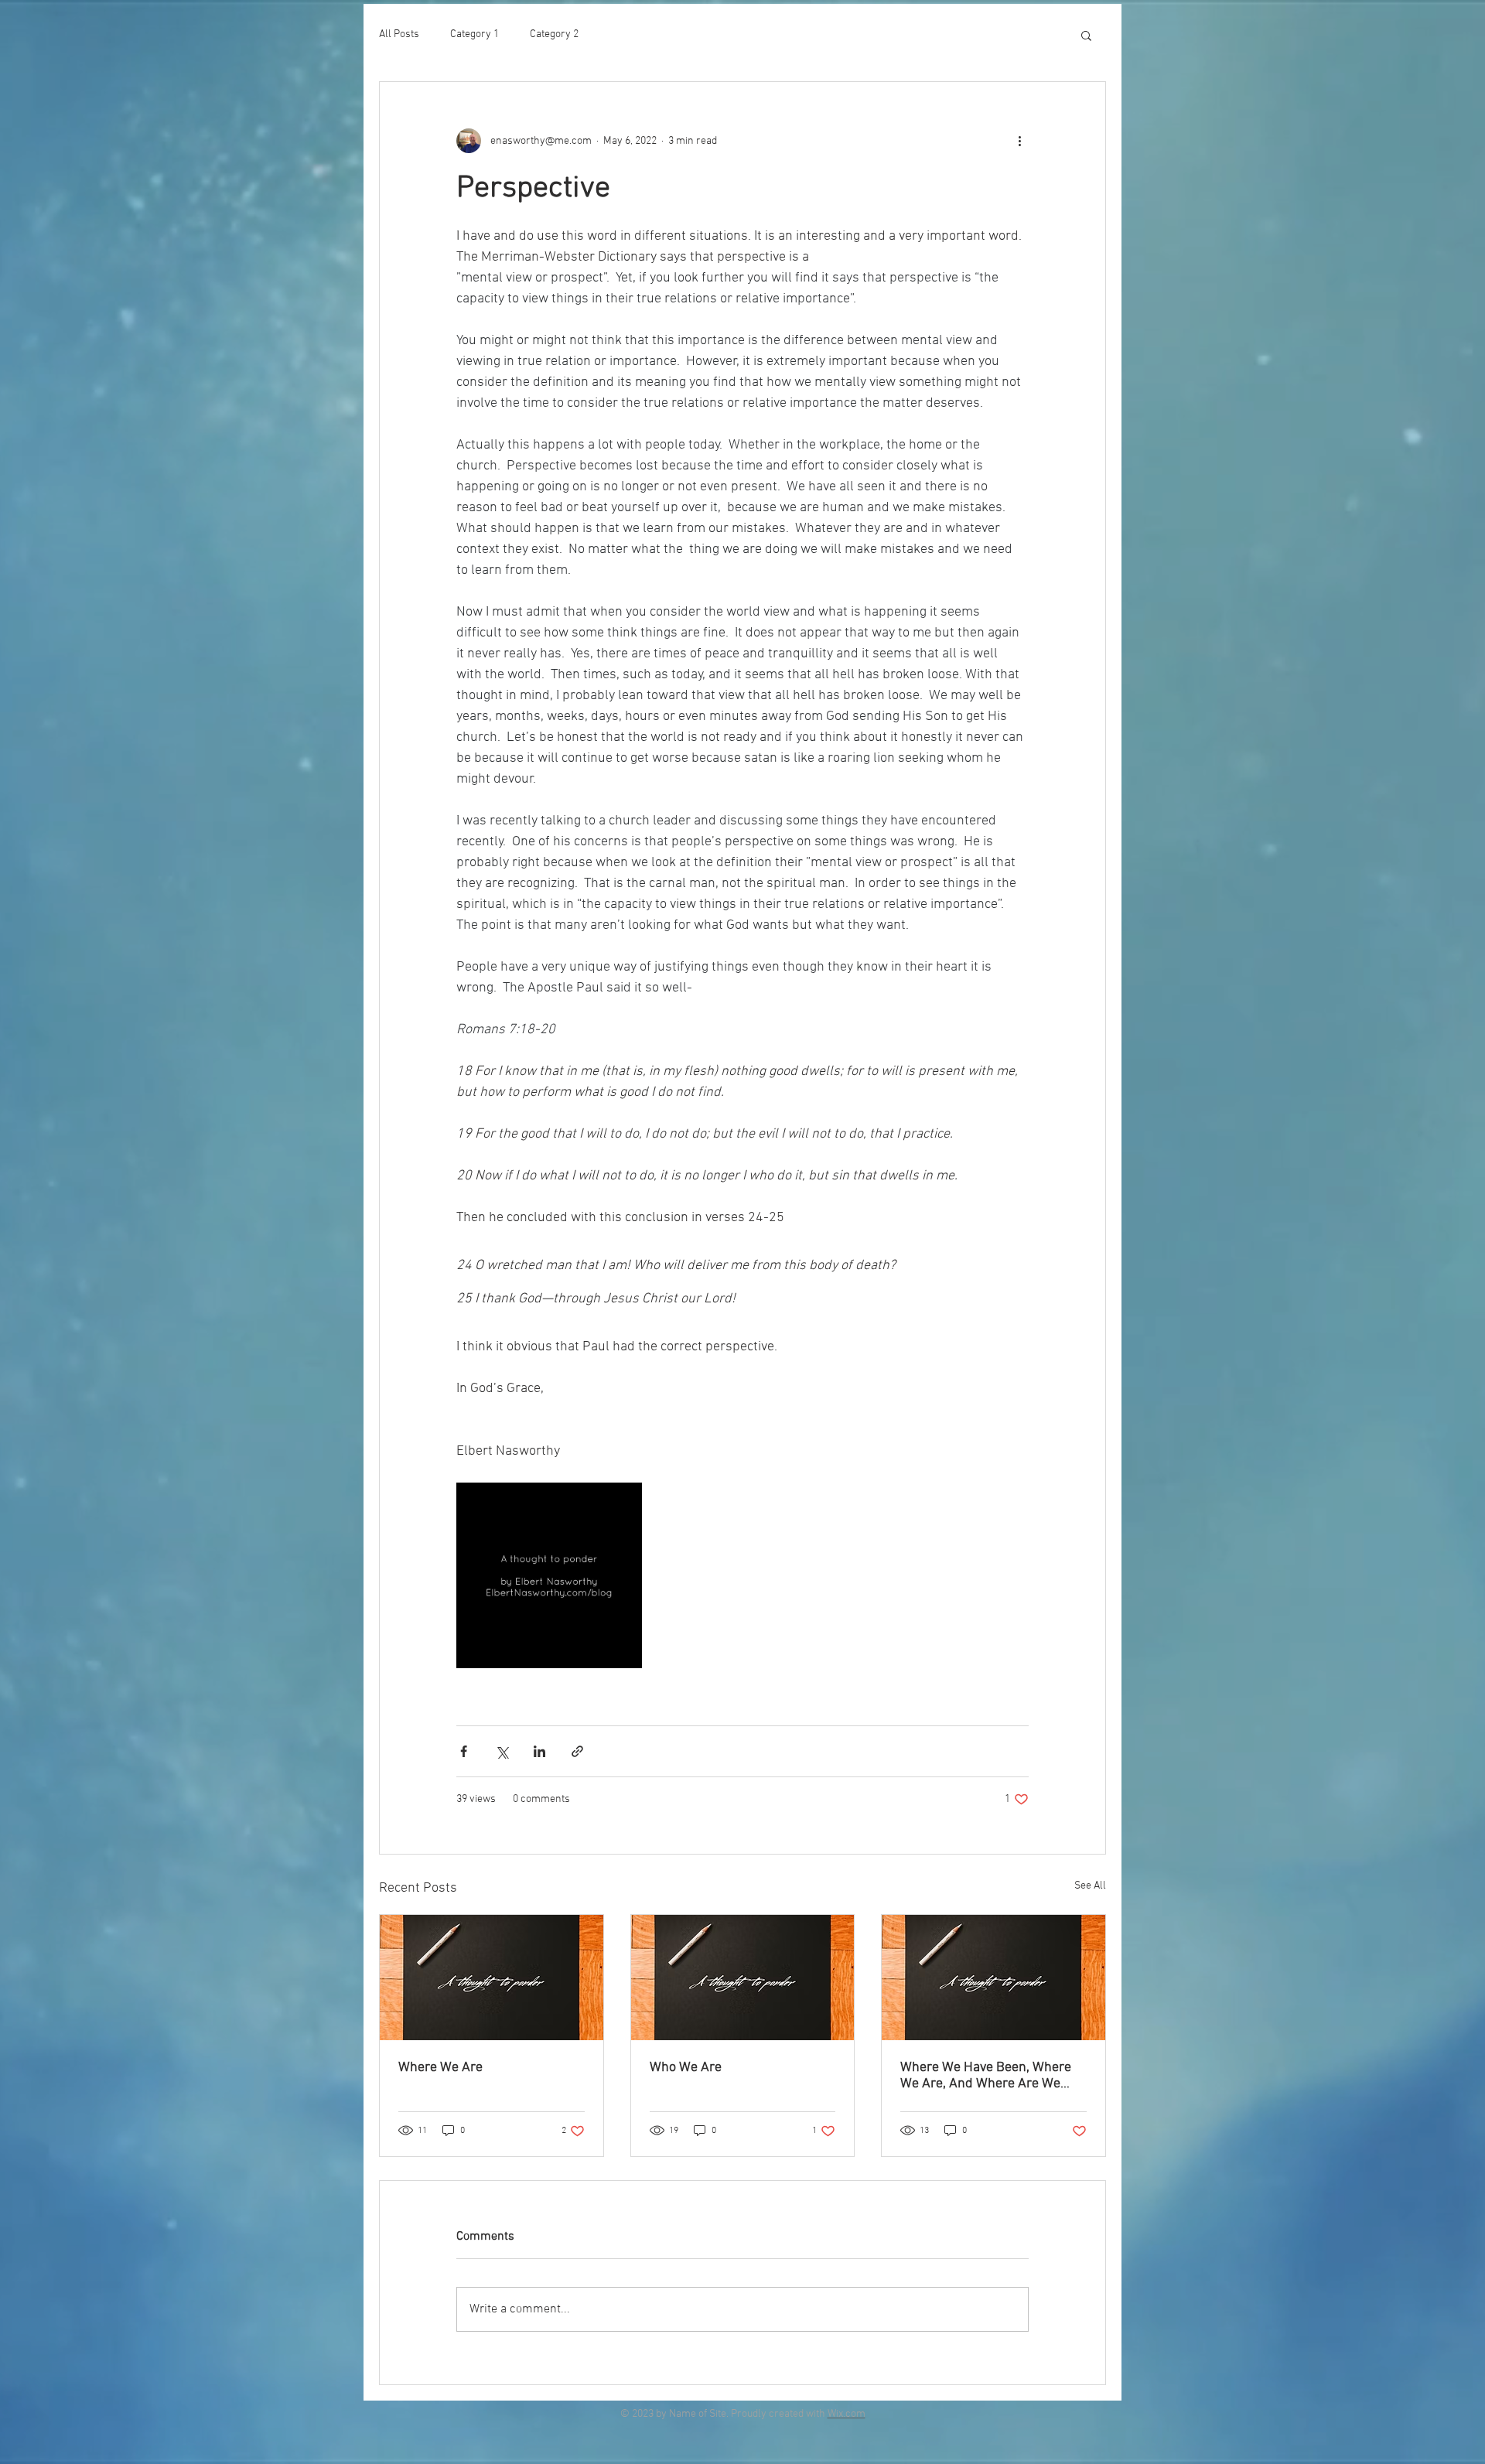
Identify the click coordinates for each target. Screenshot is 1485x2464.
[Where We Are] (492, 1978)
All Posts (399, 34)
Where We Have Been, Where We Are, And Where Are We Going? (986, 2076)
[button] (1086, 35)
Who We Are (686, 2068)
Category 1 (475, 34)
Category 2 (554, 34)
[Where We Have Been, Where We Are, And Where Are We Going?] (993, 1978)
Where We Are (440, 2068)
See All (1090, 1886)
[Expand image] (549, 1575)
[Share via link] (577, 1751)
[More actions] (1019, 141)
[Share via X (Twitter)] (502, 1751)
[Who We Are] (743, 1978)
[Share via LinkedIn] (539, 1751)
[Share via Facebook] (464, 1751)
